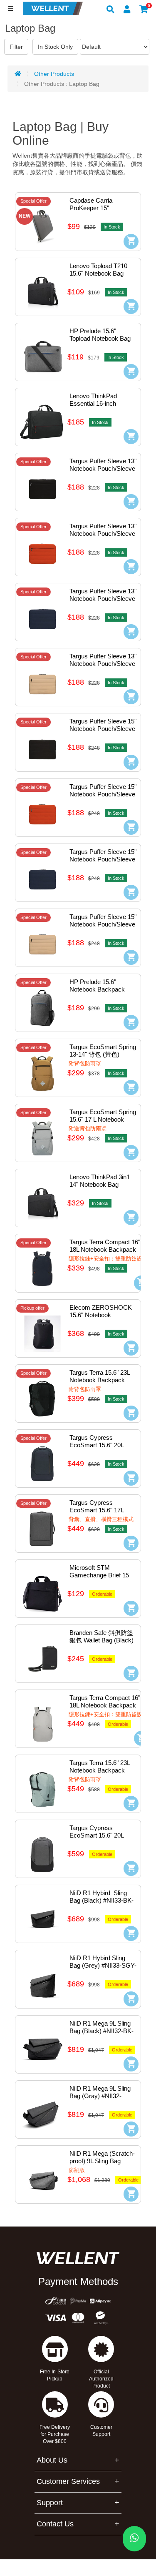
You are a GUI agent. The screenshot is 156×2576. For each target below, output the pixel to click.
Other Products (54, 74)
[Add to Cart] (131, 241)
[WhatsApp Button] (134, 2539)
